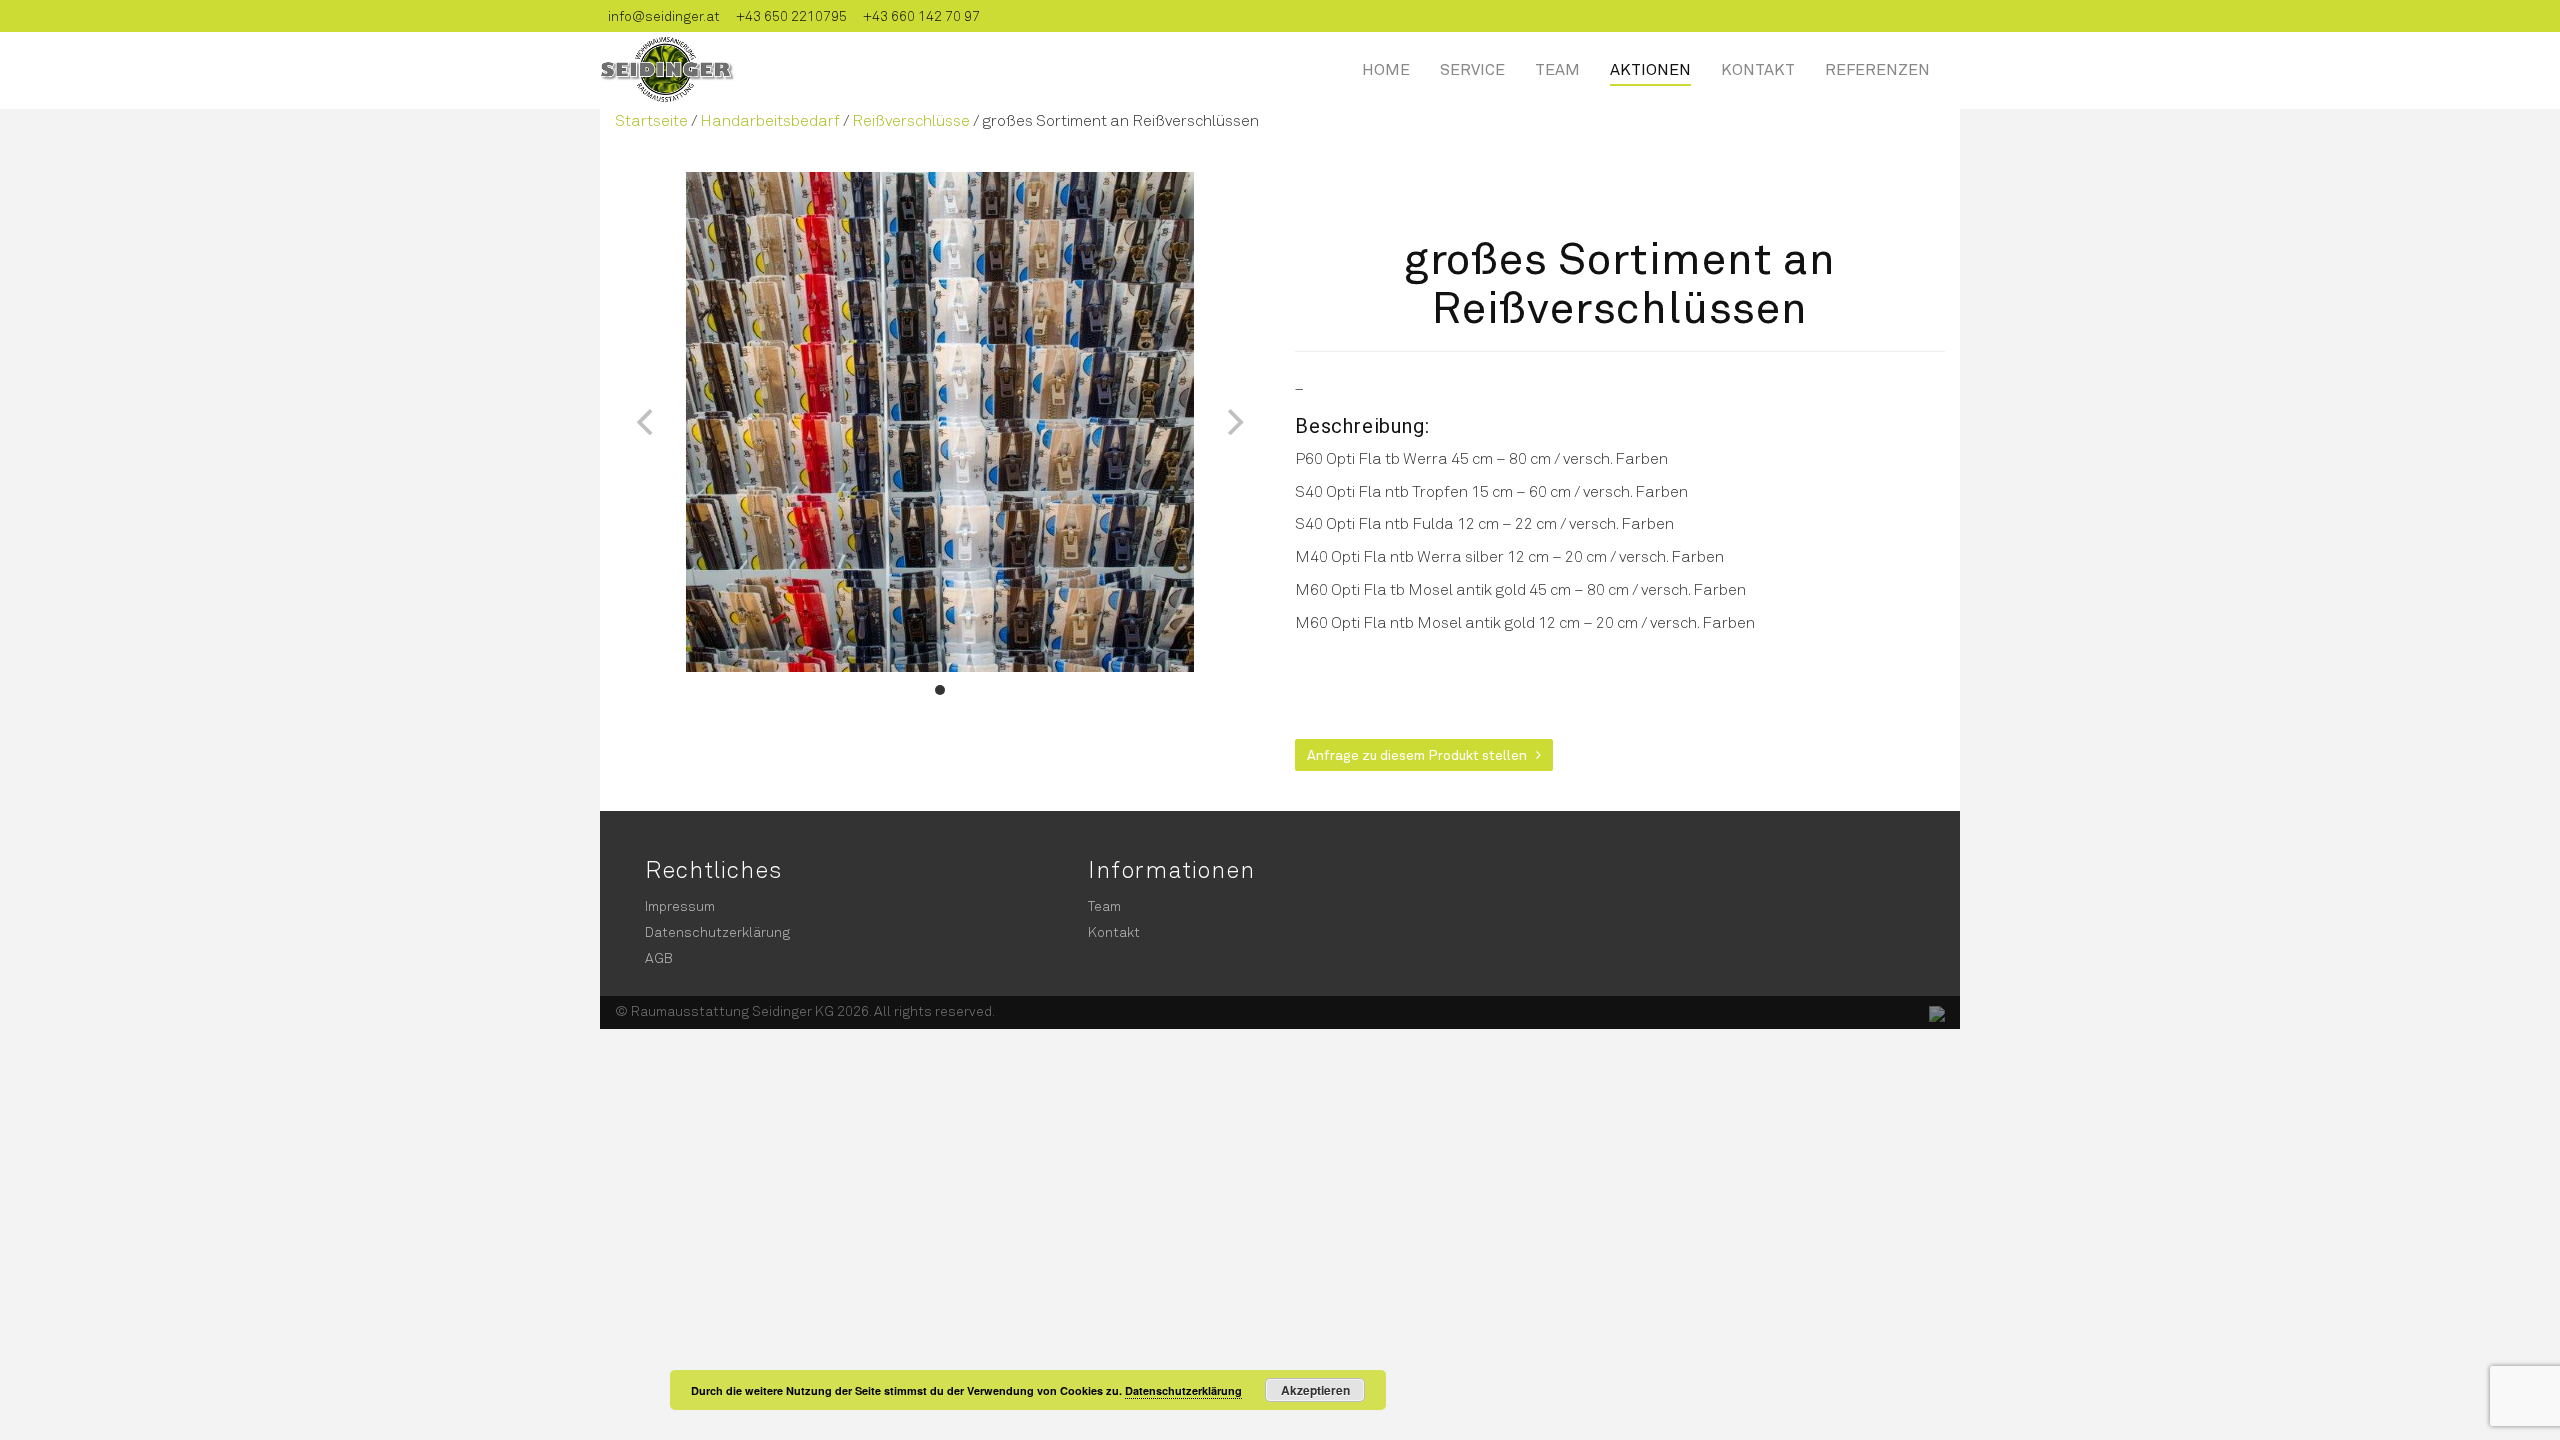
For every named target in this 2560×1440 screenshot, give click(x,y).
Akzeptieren (1315, 1390)
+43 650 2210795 (791, 15)
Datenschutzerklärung (717, 931)
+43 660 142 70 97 (921, 15)
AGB (659, 957)
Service (1472, 68)
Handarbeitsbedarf (770, 119)
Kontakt (1758, 68)
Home (1386, 68)
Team (1557, 68)
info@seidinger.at (664, 15)
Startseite (651, 119)
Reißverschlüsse (911, 119)
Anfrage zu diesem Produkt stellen (1421, 754)
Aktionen (1650, 68)
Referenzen (1877, 68)
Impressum (680, 905)
